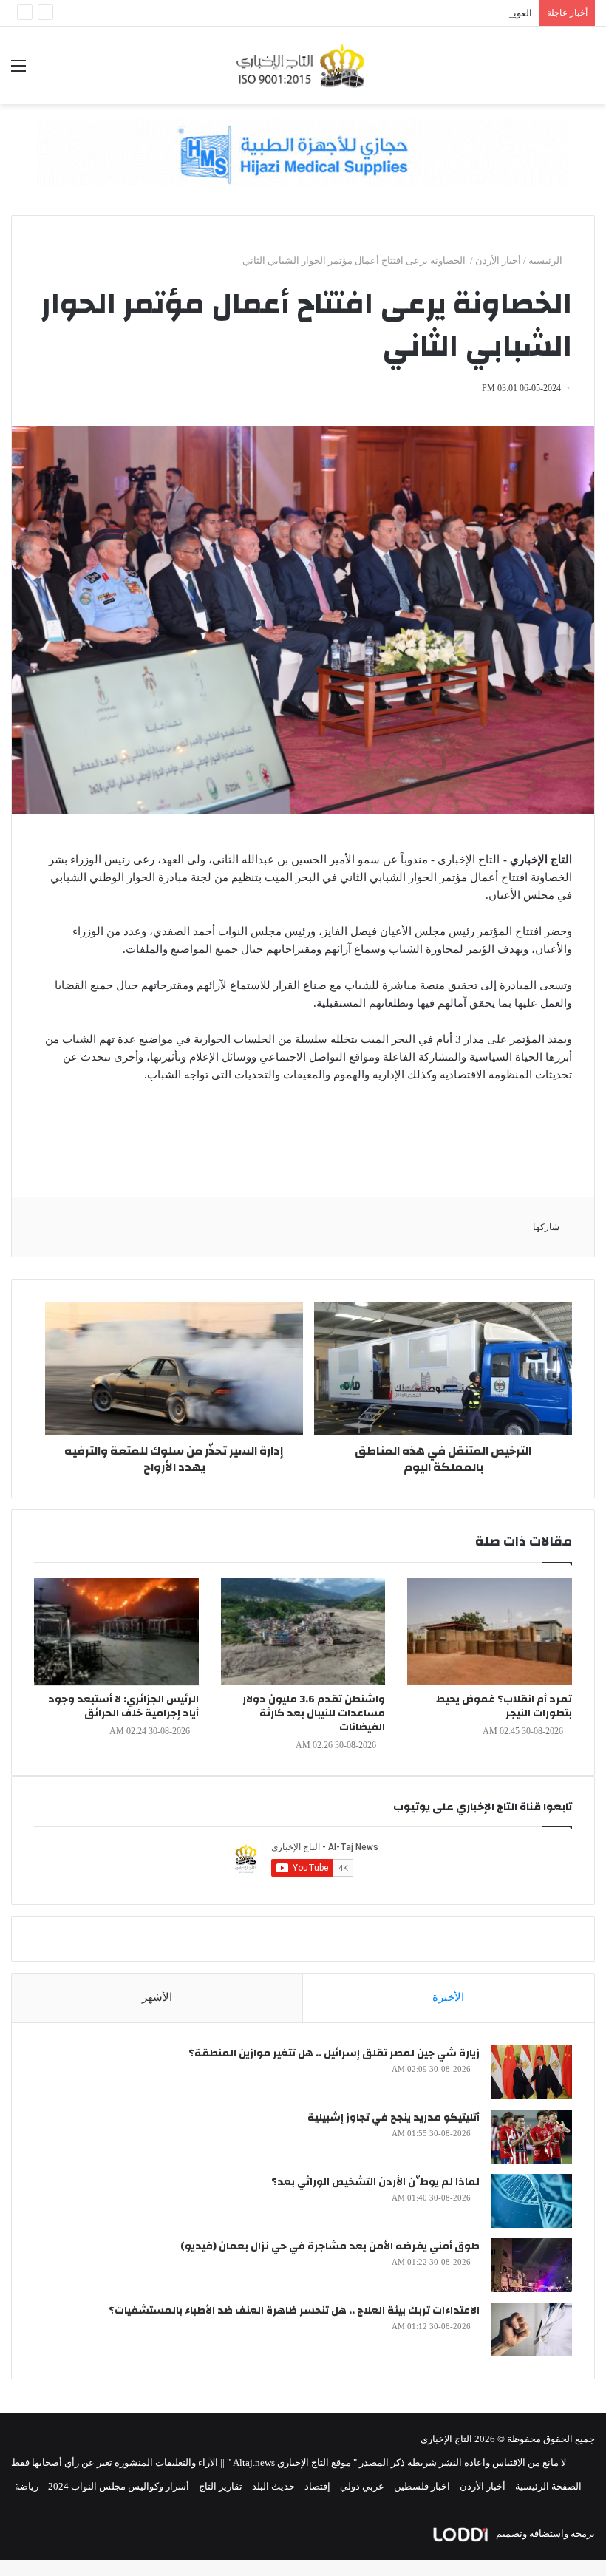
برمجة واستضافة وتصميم (544, 2533)
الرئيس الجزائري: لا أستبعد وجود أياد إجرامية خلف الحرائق (123, 1706)
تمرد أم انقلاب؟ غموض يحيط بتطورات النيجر (504, 1706)
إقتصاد (317, 2486)
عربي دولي (362, 2486)
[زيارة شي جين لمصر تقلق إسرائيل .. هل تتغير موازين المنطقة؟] (531, 2072)
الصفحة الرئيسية (548, 2486)
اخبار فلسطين (422, 2486)
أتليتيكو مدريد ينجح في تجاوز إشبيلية (394, 2118)
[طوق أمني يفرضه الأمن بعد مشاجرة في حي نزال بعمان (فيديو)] (531, 2265)
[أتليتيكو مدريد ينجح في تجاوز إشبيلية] (531, 2137)
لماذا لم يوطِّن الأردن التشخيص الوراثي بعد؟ (375, 2182)
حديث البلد (273, 2486)
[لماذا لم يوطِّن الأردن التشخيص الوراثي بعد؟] (531, 2201)
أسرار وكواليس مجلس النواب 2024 (119, 2486)
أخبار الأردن (498, 261)
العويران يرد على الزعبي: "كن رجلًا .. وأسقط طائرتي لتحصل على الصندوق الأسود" (370, 13)
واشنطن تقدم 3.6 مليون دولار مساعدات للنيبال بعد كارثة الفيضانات (314, 1713)
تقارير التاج (221, 2486)
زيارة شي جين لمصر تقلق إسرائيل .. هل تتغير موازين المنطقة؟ (334, 2053)
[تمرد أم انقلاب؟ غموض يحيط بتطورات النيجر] (490, 1632)
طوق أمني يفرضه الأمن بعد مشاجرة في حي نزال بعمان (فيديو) (330, 2246)
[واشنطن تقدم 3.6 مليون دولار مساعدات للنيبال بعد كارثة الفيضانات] (303, 1632)
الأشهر (157, 1997)
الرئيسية (547, 261)
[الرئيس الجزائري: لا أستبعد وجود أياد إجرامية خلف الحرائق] (116, 1632)
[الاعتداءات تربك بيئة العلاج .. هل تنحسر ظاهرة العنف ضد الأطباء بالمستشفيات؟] (531, 2329)
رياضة (27, 2486)
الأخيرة (448, 1997)
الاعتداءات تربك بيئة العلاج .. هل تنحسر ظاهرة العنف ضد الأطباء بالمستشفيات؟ (294, 2311)
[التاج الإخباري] (303, 65)
